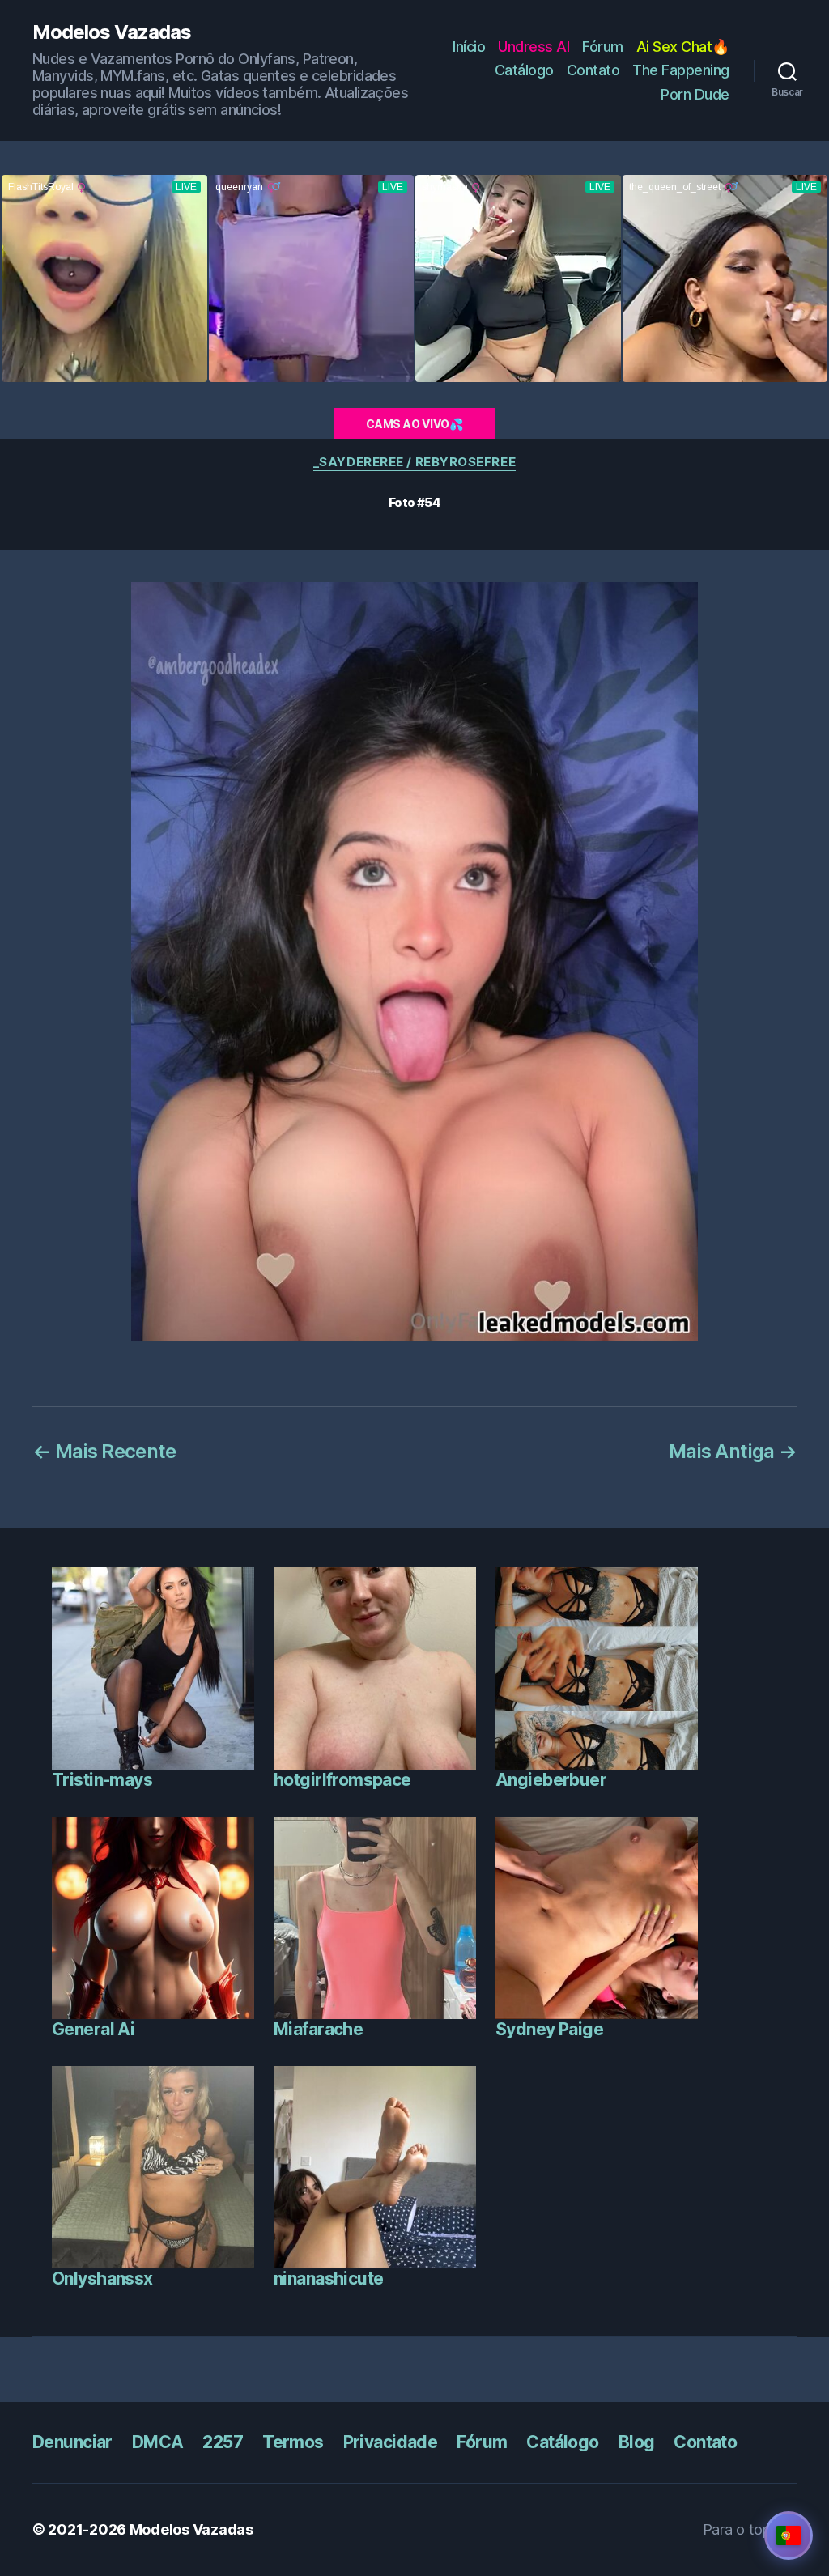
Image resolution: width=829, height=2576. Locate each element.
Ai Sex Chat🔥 (683, 47)
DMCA (158, 2442)
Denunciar (72, 2442)
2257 (223, 2442)
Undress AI (534, 47)
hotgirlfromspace (342, 1780)
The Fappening (681, 70)
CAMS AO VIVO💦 (414, 424)
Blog (637, 2442)
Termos (293, 2442)
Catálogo (524, 70)
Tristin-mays (102, 1780)
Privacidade (391, 2442)
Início (469, 47)
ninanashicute (328, 2278)
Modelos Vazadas (112, 32)
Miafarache (318, 2029)
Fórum (603, 47)
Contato (593, 70)
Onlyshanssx (102, 2278)
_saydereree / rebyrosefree (414, 462)
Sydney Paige (549, 2029)
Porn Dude (695, 94)
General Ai (93, 2029)
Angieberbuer (551, 1780)
